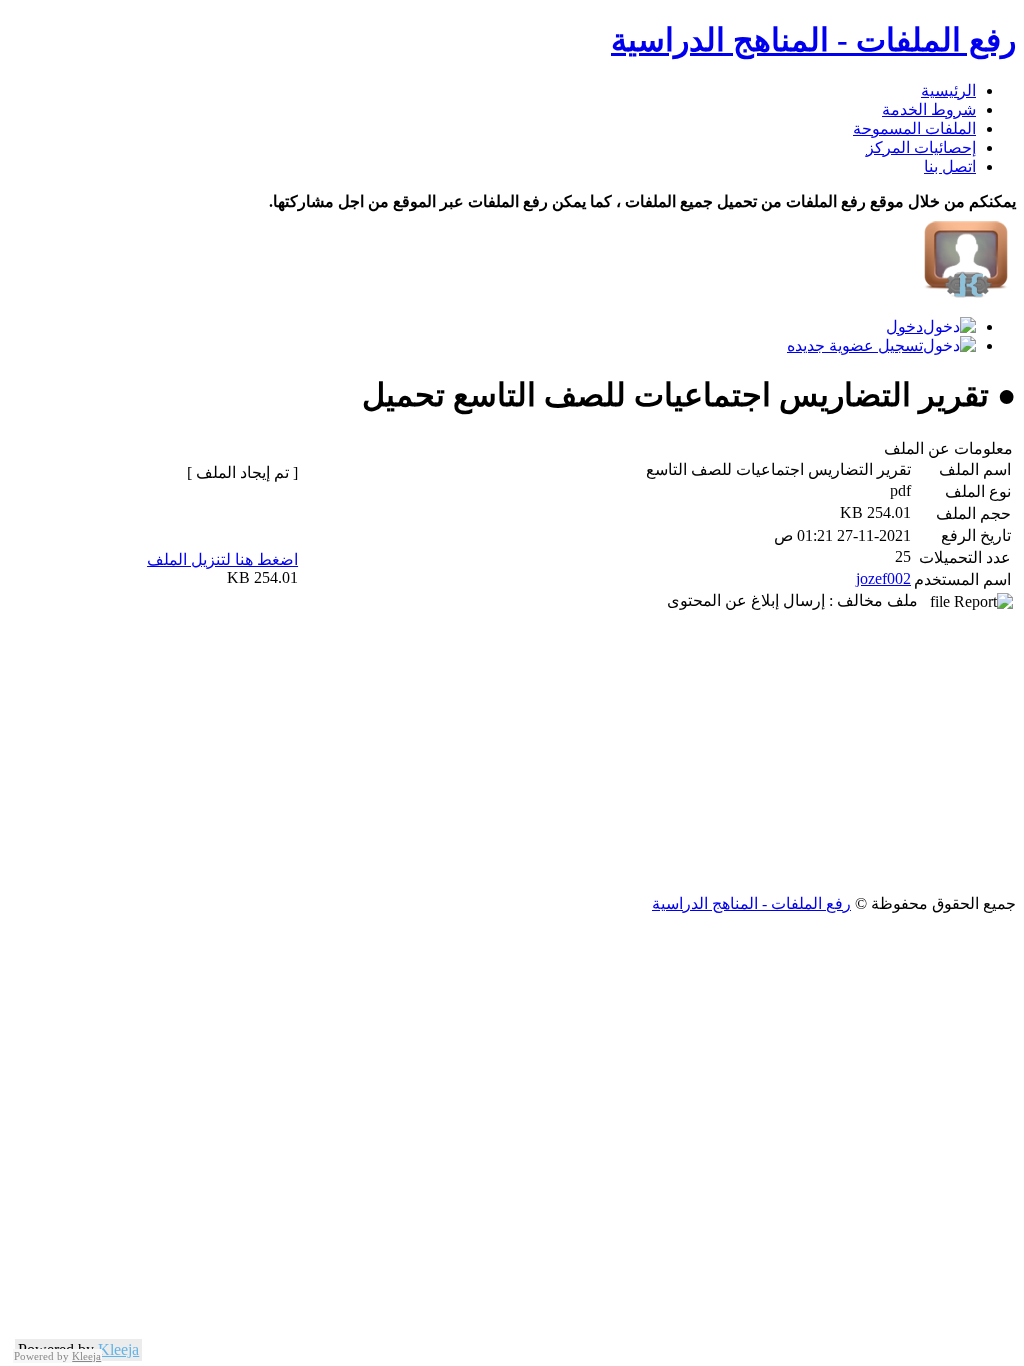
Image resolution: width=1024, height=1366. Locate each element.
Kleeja (118, 1349)
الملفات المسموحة (914, 128)
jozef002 (883, 578)
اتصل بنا (950, 166)
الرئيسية (948, 90)
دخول (904, 326)
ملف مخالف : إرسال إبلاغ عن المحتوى (798, 600)
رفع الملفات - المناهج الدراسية (813, 40)
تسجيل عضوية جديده (855, 345)
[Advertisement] (512, 754)
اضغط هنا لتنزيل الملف (222, 559)
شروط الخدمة (929, 109)
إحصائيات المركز (921, 147)
